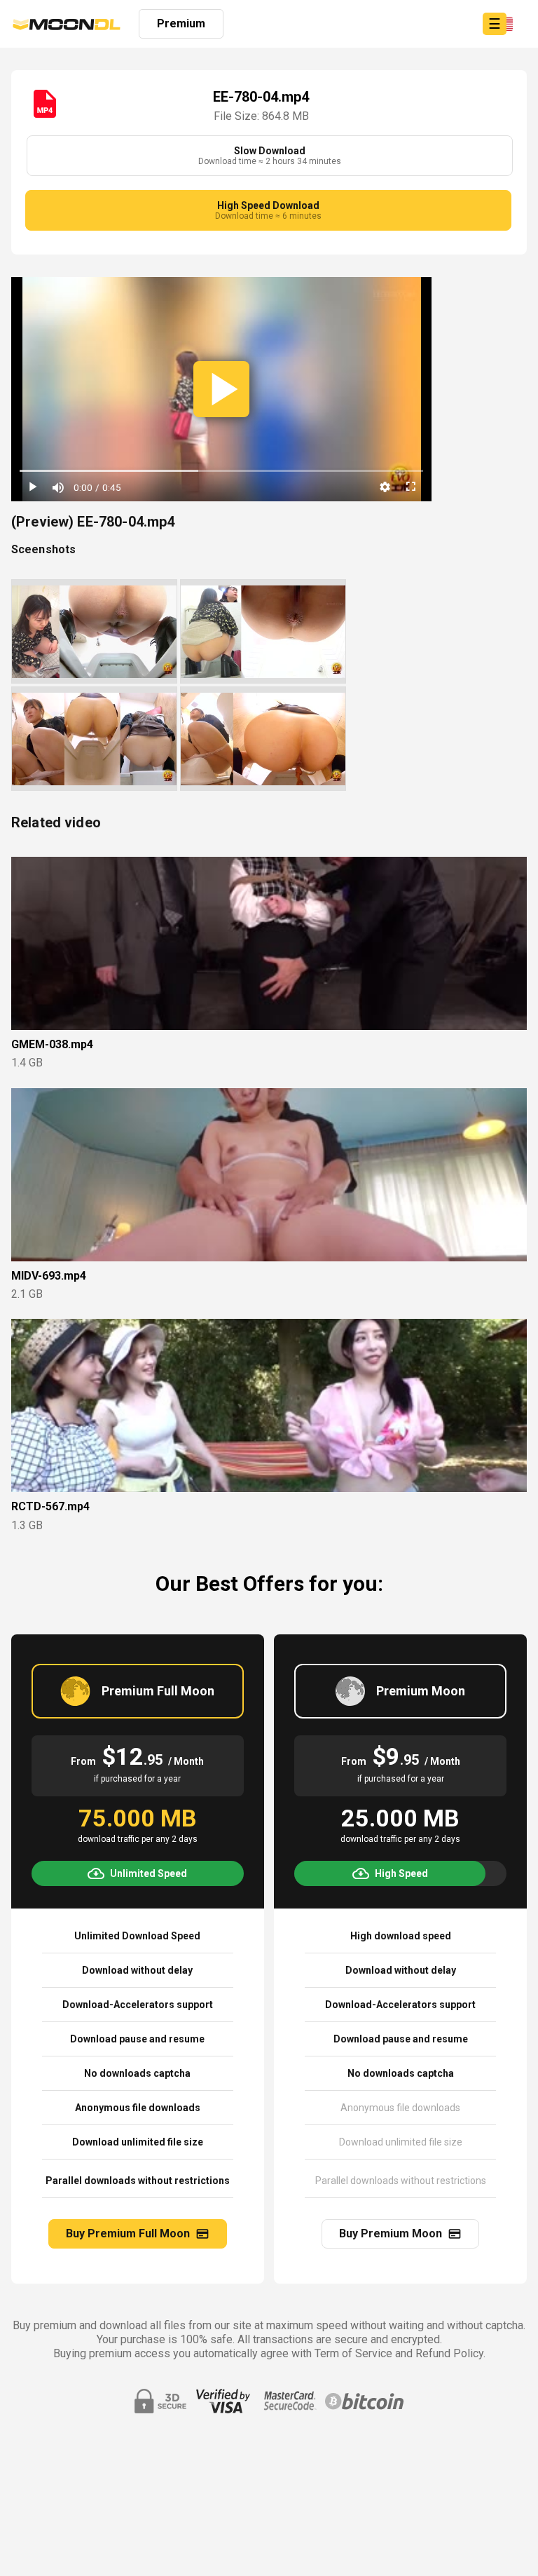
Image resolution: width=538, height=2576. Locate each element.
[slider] (221, 472)
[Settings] (385, 487)
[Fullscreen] (411, 487)
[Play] (32, 487)
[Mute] (57, 487)
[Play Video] (221, 389)
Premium (181, 23)
